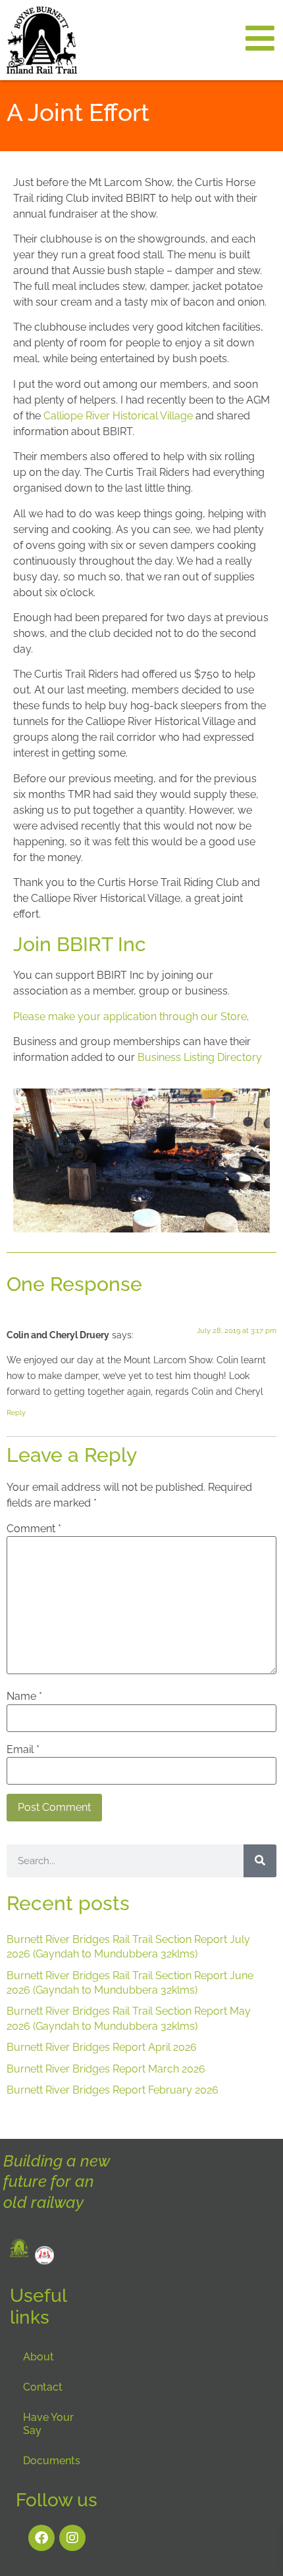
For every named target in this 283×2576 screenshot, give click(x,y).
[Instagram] (72, 2538)
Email (23, 1750)
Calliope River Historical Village (118, 416)
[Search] (260, 1861)
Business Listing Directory (200, 1057)
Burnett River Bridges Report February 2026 (113, 2090)
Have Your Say (48, 2424)
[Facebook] (41, 2538)
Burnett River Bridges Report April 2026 (102, 2047)
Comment (34, 1529)
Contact (43, 2387)
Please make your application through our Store (130, 1017)
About (39, 2357)
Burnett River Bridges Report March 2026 (106, 2069)
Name (24, 1697)
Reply (16, 1413)
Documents (52, 2461)
